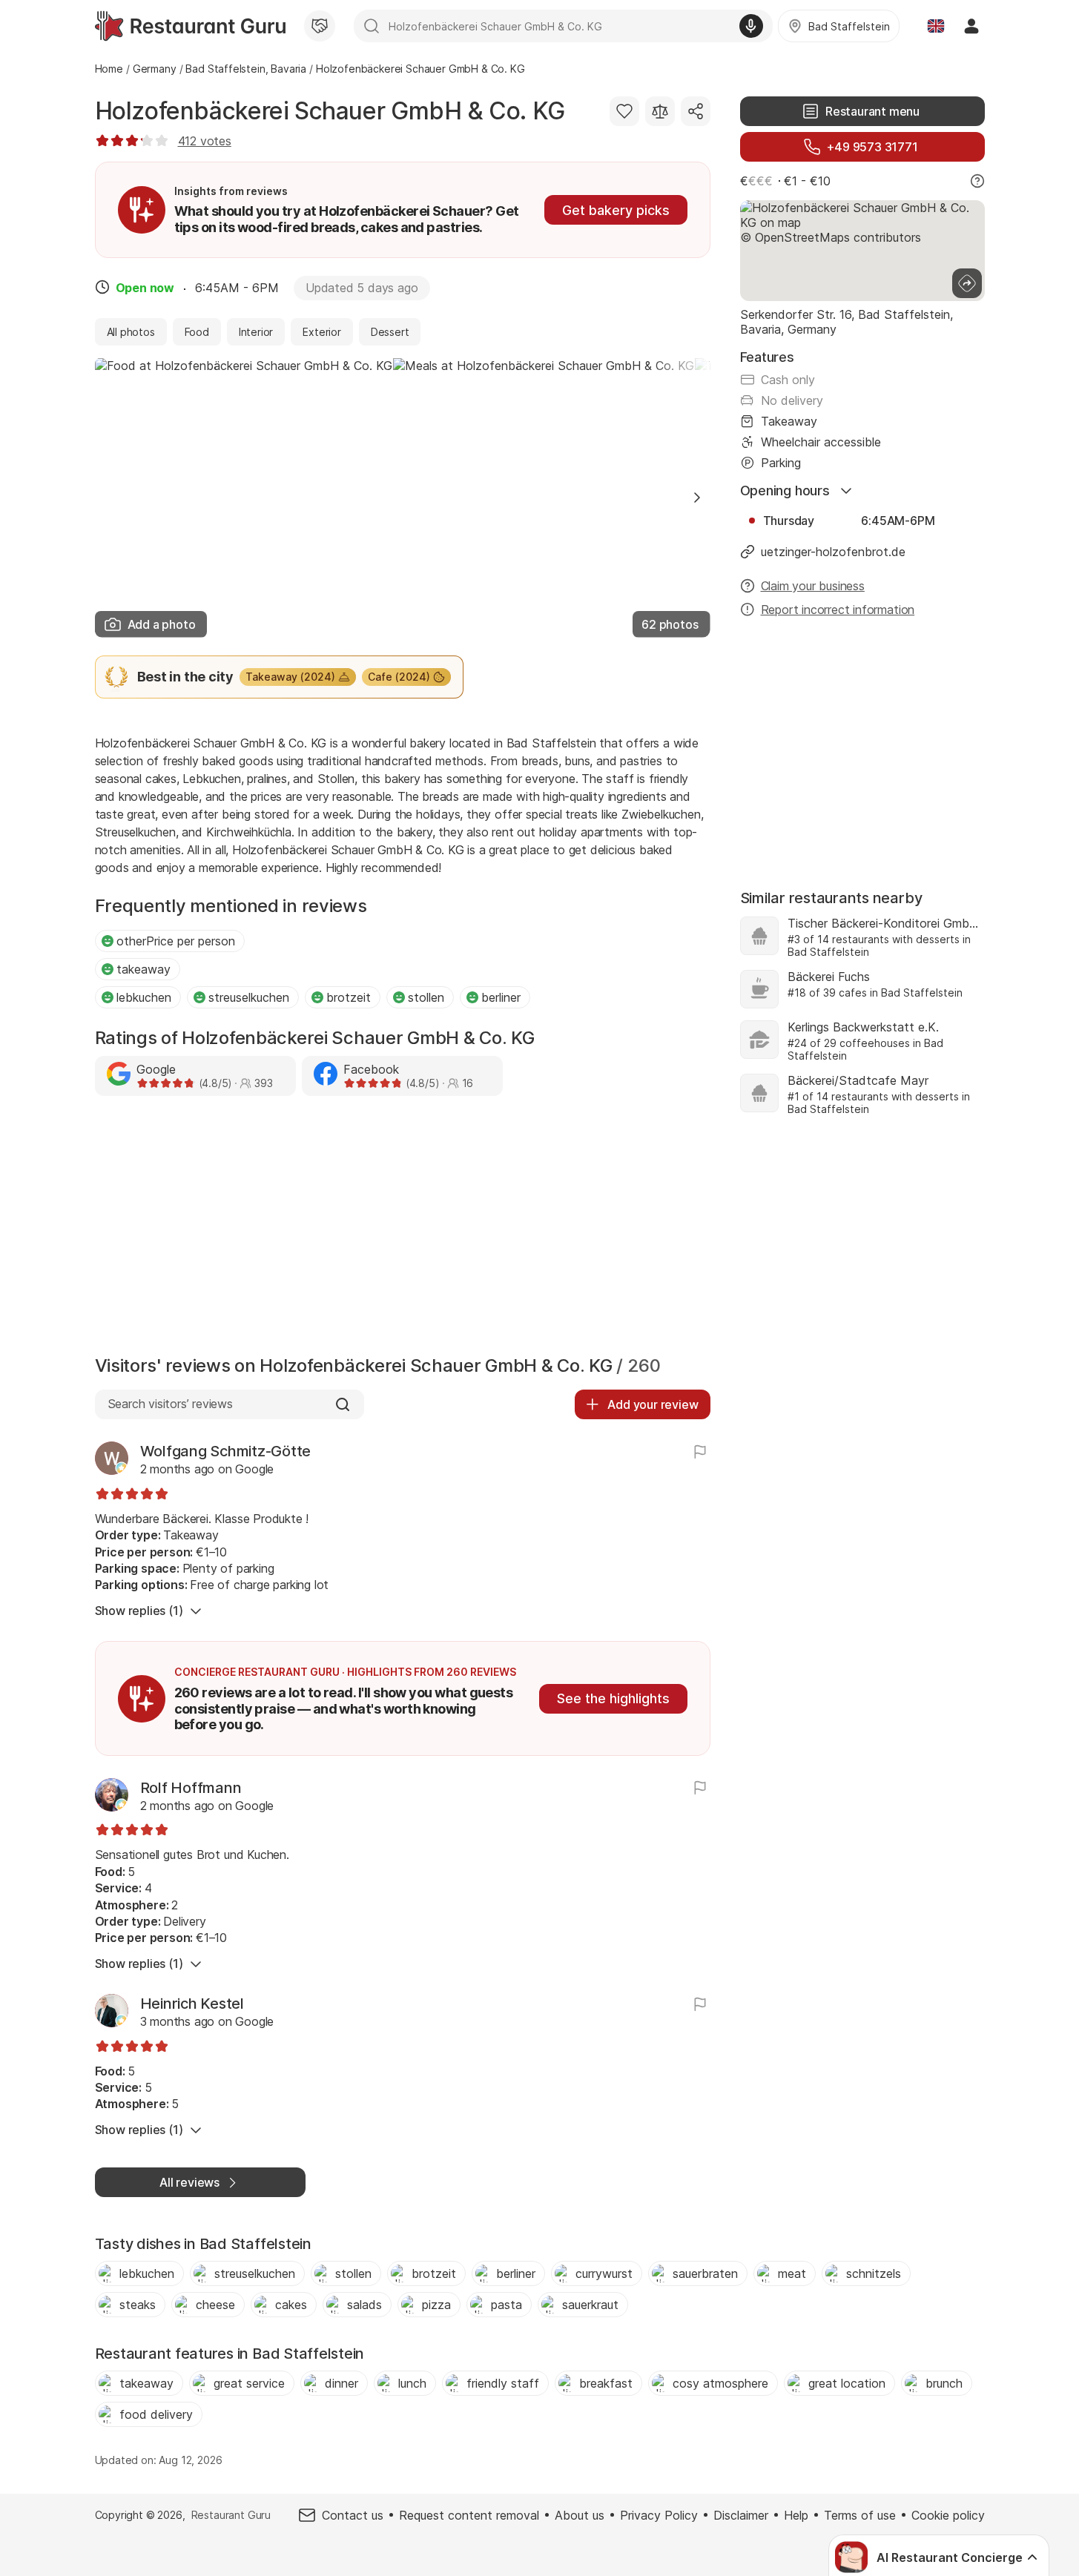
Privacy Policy (659, 2515)
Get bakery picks (616, 210)
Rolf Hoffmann (191, 1788)
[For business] (320, 26)
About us (580, 2515)
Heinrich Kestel (192, 2004)
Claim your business (813, 586)
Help (796, 2515)
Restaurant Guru (231, 2515)
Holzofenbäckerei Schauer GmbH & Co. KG (330, 111)
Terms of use (860, 2515)
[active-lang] (936, 26)
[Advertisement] (403, 1229)
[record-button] (751, 26)
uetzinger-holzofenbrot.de (833, 552)
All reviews (189, 2182)
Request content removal (469, 2515)
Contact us (353, 2515)
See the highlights (613, 1698)
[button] (697, 498)
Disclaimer (741, 2515)
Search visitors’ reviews (170, 1404)
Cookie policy (948, 2515)
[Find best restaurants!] (190, 26)
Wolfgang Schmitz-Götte (226, 1451)
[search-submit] (372, 26)
